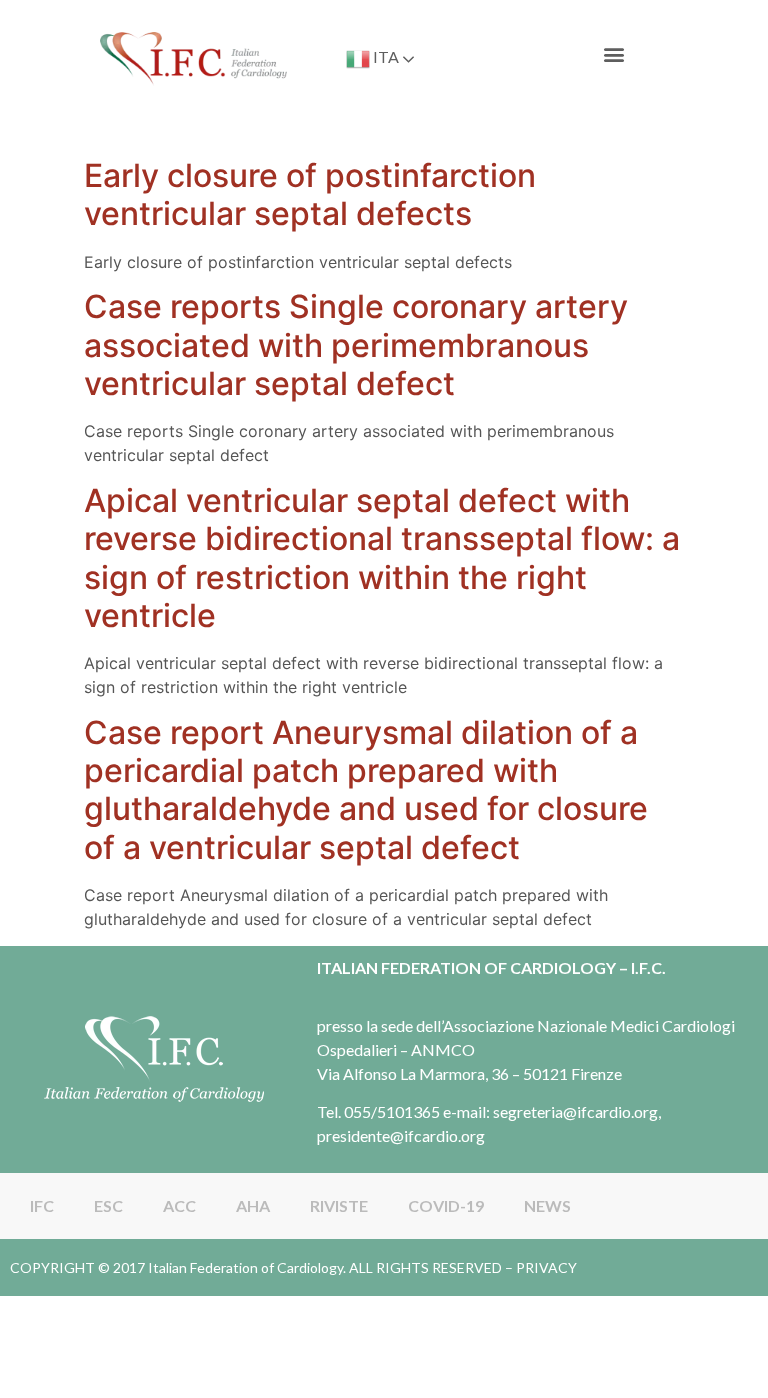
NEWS (547, 1205)
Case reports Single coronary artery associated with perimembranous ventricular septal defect (356, 345)
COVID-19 (446, 1205)
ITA (384, 56)
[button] (614, 54)
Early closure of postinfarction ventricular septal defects (310, 194)
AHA (253, 1205)
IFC (42, 1205)
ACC (179, 1205)
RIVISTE (339, 1205)
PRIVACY (546, 1267)
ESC (108, 1205)
